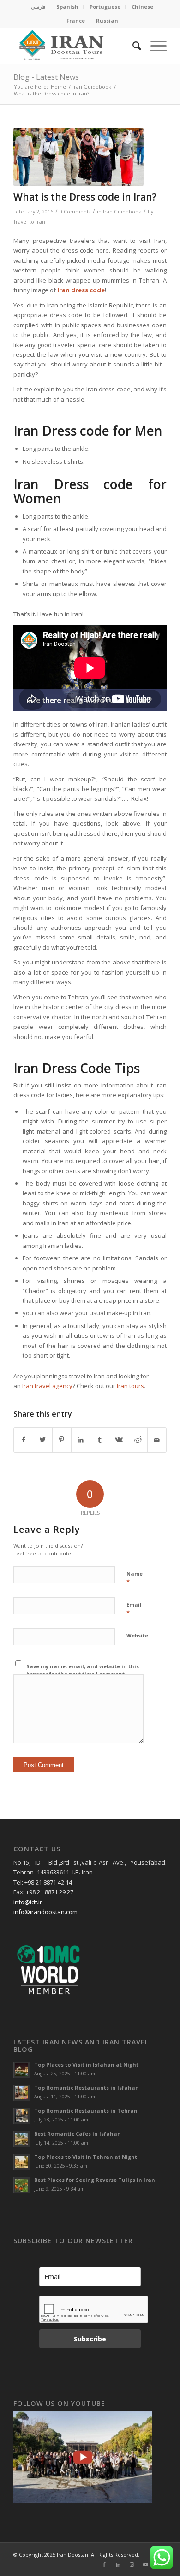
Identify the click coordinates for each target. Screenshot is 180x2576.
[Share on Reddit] (138, 1440)
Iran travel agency (47, 1386)
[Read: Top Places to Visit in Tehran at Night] (22, 2162)
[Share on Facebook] (23, 1440)
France (76, 21)
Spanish (67, 7)
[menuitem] (38, 7)
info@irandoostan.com (45, 1912)
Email (134, 1609)
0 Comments (75, 212)
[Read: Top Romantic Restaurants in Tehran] (22, 2116)
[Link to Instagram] (132, 2564)
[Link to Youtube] (146, 2564)
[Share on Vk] (119, 1440)
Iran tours (130, 1386)
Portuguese (105, 7)
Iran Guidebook (122, 212)
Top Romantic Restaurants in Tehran (86, 2111)
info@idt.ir (28, 1902)
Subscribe (90, 2339)
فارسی (38, 7)
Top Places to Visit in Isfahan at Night (86, 2065)
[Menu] (154, 46)
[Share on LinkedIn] (81, 1440)
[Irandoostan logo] (75, 46)
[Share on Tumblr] (100, 1440)
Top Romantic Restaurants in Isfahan (87, 2088)
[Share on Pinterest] (62, 1440)
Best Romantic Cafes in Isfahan (78, 2134)
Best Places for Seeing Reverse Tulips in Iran (95, 2180)
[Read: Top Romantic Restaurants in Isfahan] (22, 2093)
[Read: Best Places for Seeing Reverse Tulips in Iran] (22, 2185)
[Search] (132, 46)
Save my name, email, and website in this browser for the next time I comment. (83, 1670)
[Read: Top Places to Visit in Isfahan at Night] (22, 2070)
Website (137, 1635)
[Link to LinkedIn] (118, 2564)
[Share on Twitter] (42, 1440)
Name (135, 1578)
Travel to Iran (29, 222)
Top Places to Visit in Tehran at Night (86, 2157)
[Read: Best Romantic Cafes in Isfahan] (22, 2139)
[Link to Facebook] (104, 2564)
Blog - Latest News (46, 77)
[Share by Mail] (157, 1440)
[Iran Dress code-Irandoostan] (78, 157)
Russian (107, 21)
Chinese (142, 7)
